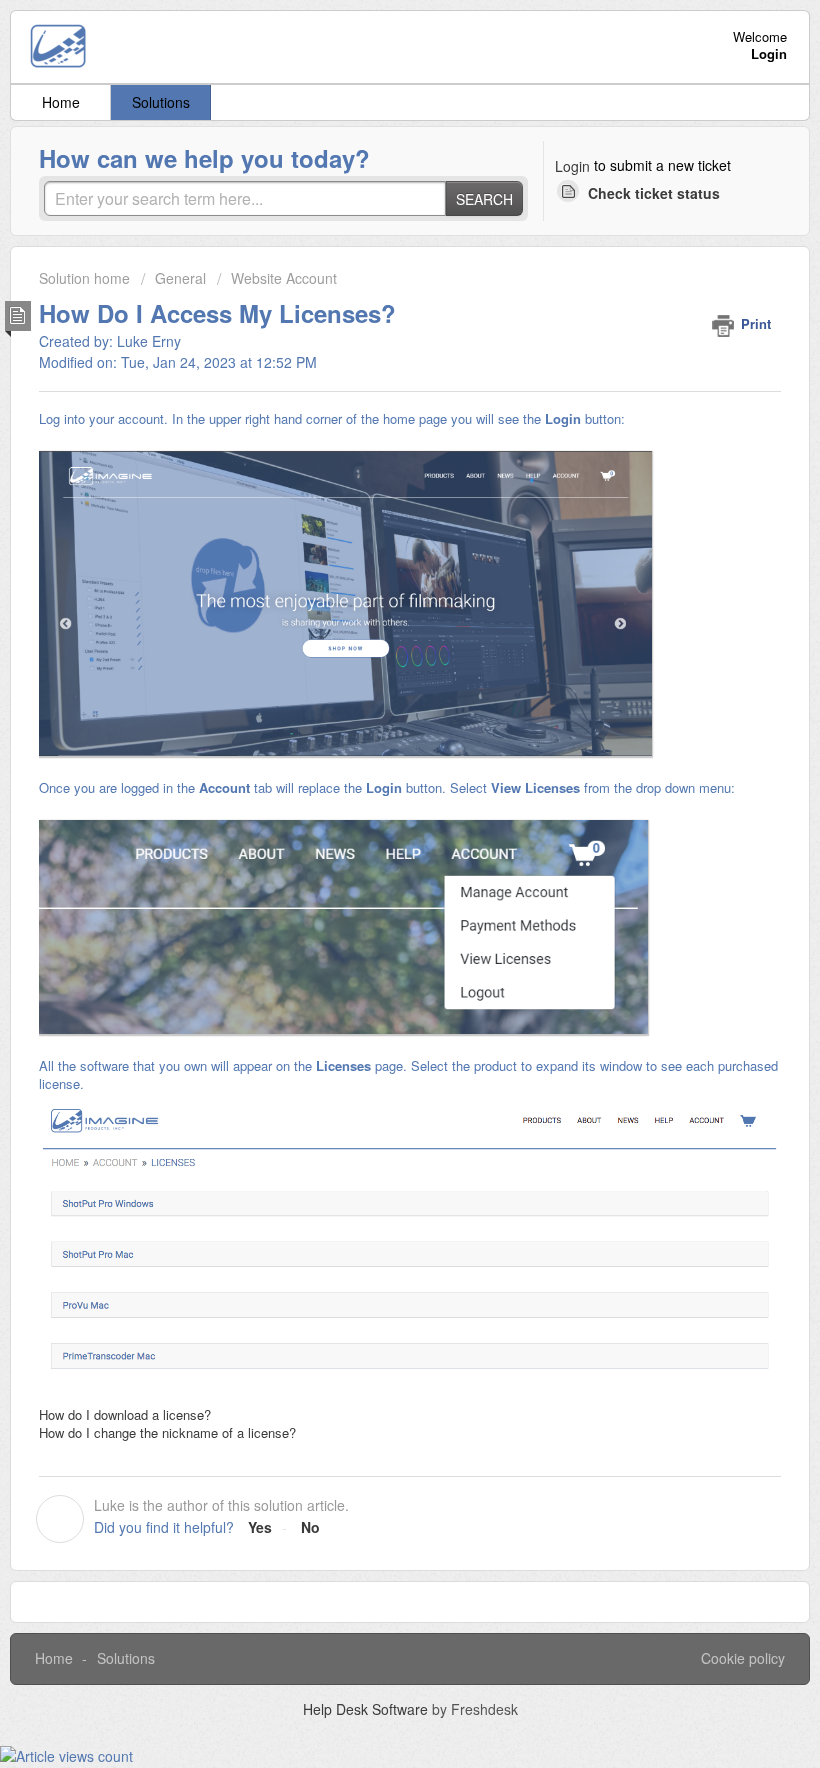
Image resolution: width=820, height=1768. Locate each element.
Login (572, 166)
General (180, 278)
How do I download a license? (125, 1414)
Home (61, 102)
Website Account (284, 278)
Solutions (161, 102)
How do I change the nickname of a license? (167, 1432)
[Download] (373, 884)
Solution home (86, 278)
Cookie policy (743, 1658)
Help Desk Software (367, 1709)
